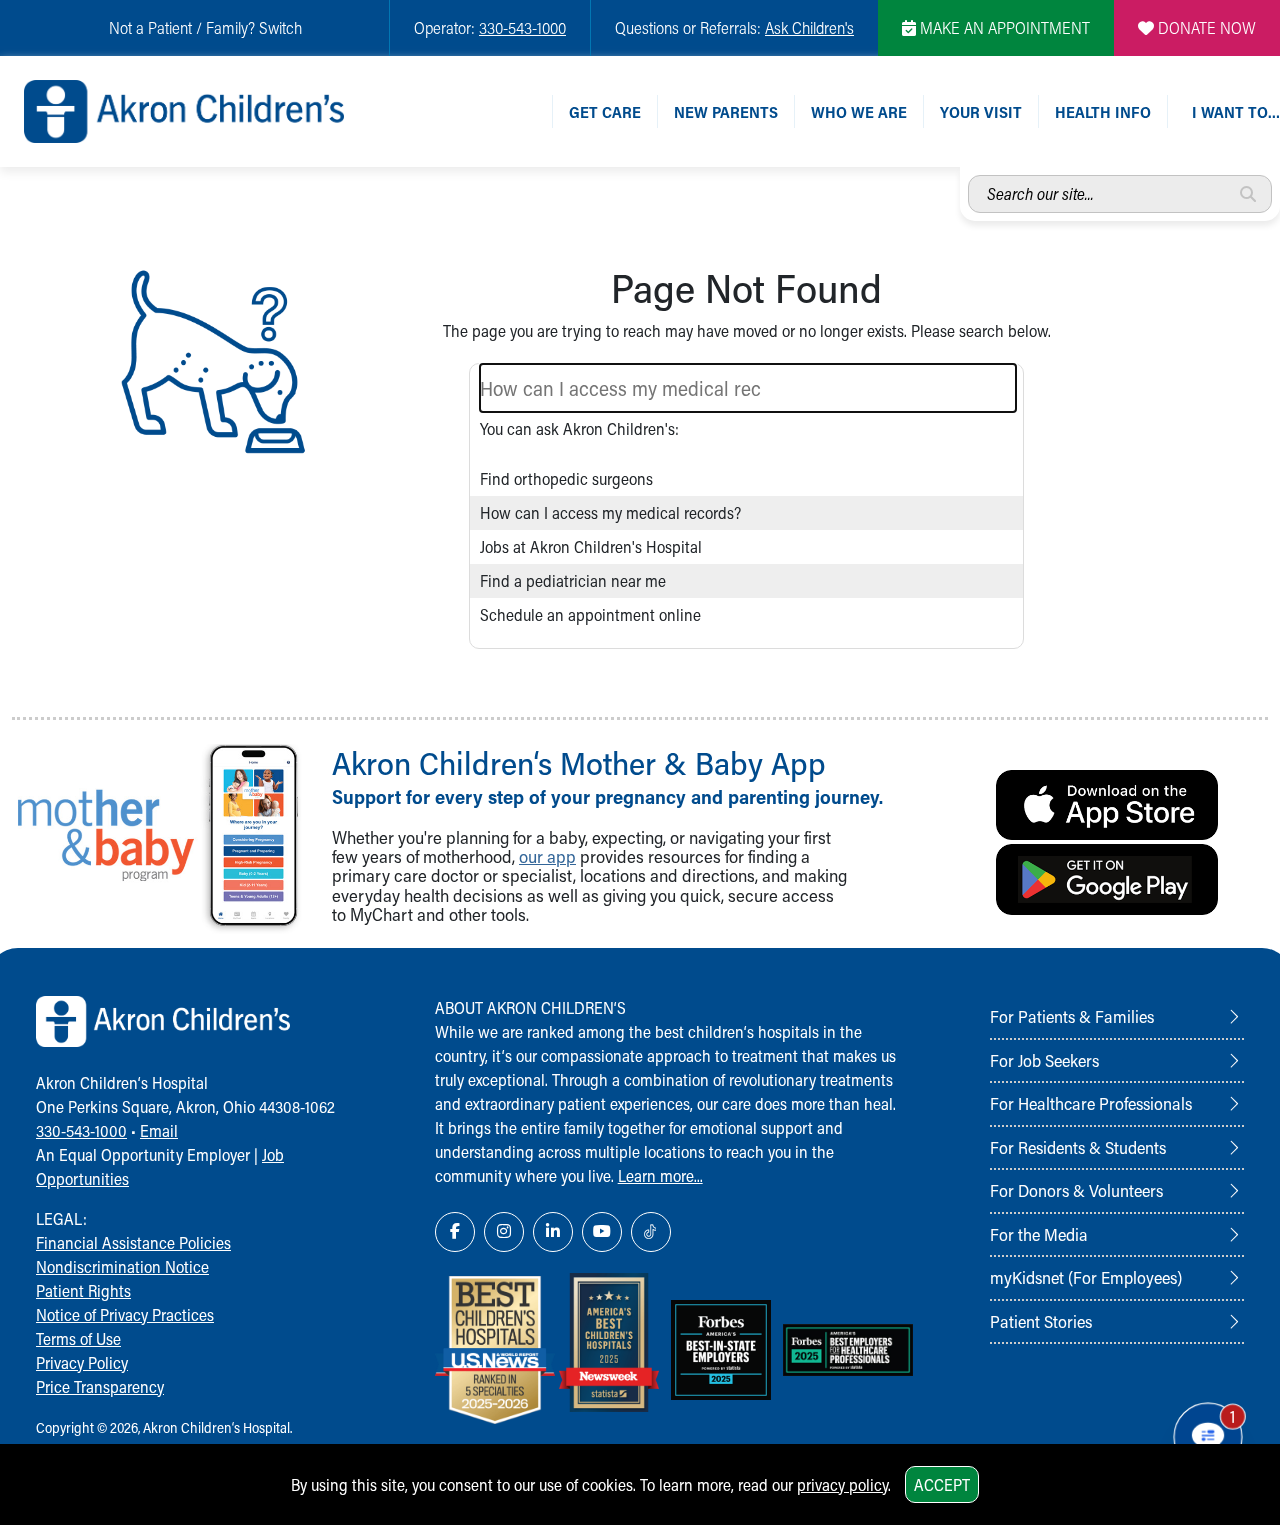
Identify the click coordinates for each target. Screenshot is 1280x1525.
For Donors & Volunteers (1076, 1190)
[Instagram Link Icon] (504, 1232)
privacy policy (842, 1484)
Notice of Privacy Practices (125, 1314)
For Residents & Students (1078, 1147)
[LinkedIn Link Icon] (553, 1232)
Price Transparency (100, 1386)
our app (547, 856)
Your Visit (981, 111)
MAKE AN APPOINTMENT (1003, 27)
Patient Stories (1041, 1321)
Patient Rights (83, 1290)
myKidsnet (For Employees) (1086, 1277)
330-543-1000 (522, 27)
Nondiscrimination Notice (122, 1266)
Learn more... (660, 1175)
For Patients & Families (1072, 1016)
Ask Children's (809, 27)
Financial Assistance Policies (133, 1242)
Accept (942, 1484)
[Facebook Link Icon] (455, 1232)
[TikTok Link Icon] (651, 1232)
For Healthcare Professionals (1091, 1103)
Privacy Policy (82, 1362)
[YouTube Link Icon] (602, 1232)
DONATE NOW (1205, 27)
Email (159, 1130)
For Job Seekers (1044, 1060)
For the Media (1039, 1234)
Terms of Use (78, 1338)
